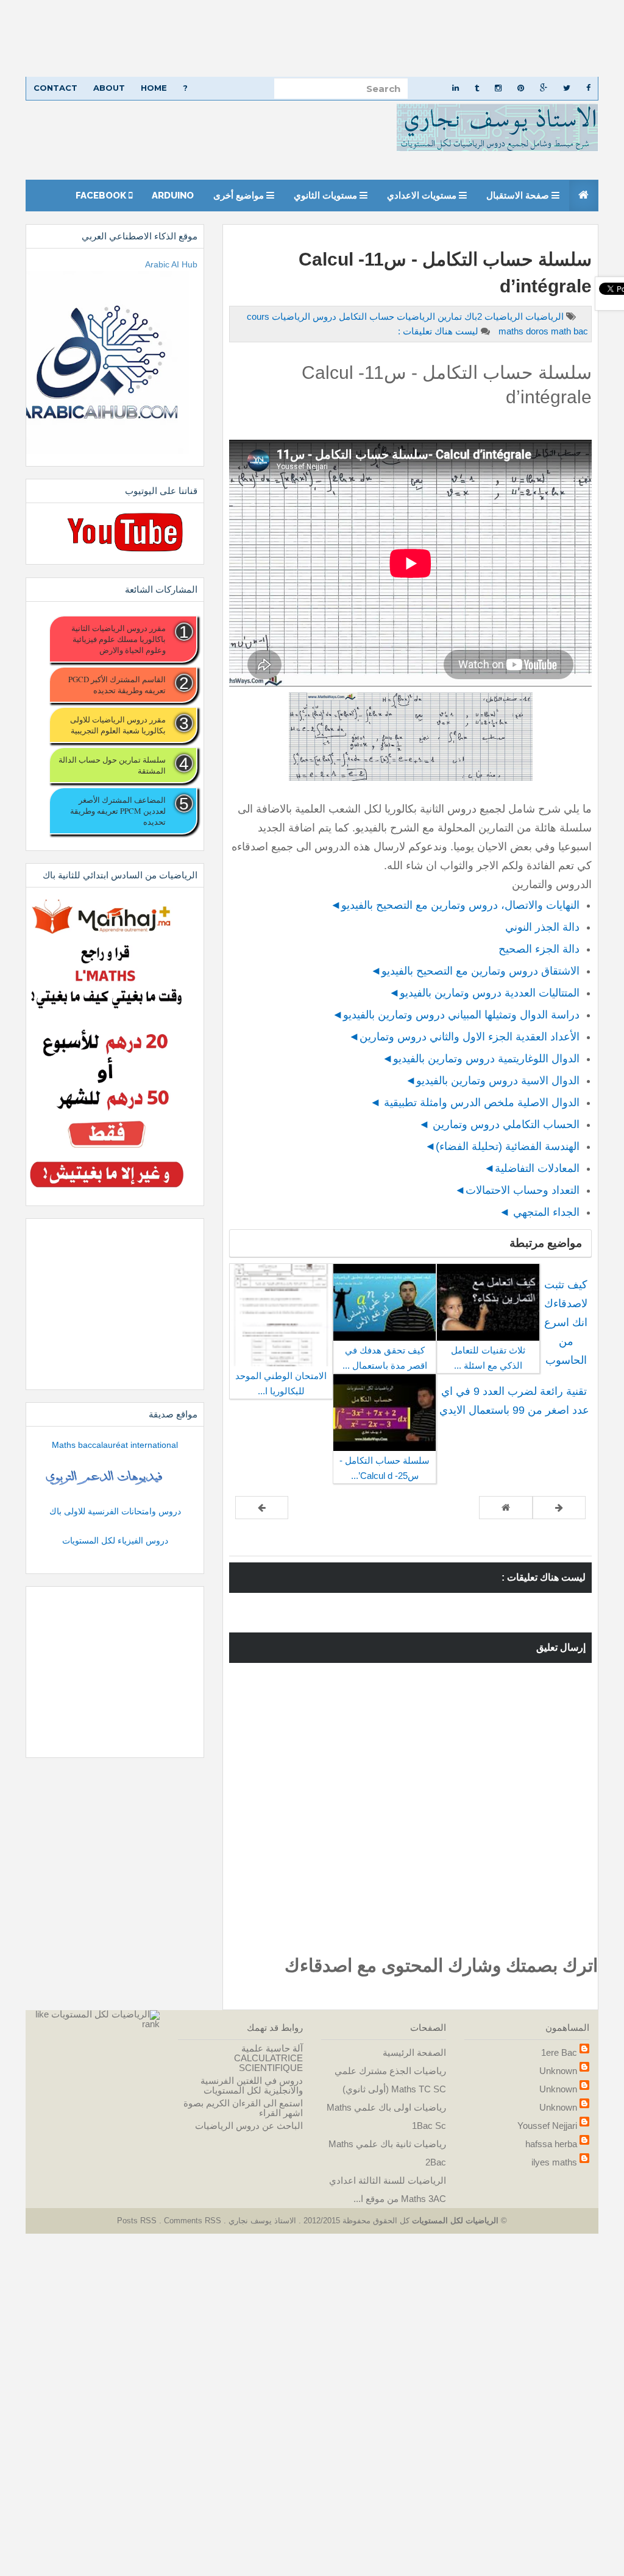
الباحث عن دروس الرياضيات (249, 2126)
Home (154, 88)
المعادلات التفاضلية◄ (532, 1168)
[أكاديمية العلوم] (106, 1478)
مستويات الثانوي (327, 196)
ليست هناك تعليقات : (438, 331)
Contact (55, 88)
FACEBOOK (102, 196)
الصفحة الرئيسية (414, 2052)
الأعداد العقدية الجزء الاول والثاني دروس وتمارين (470, 1037)
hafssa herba (551, 2144)
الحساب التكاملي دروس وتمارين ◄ (499, 1124)
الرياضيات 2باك (492, 316)
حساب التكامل (365, 316)
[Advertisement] (312, 38)
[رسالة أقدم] (262, 1508)
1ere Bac (559, 2052)
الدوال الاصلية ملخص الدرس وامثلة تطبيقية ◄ (475, 1103)
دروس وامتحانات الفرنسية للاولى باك (115, 1511)
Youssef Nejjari (547, 2126)
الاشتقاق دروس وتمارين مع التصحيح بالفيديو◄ (475, 971)
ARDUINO (173, 196)
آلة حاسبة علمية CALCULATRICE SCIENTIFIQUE (268, 2058)
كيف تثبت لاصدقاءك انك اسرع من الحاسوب (566, 1322)
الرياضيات (543, 316)
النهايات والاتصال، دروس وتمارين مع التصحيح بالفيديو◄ (455, 905)
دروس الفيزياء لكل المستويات (115, 1540)
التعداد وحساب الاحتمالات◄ (517, 1190)
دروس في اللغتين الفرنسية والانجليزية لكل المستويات (252, 2085)
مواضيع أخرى (240, 196)
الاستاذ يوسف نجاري (261, 2221)
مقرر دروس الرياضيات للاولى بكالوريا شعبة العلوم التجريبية (118, 725)
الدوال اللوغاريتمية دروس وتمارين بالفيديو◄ (481, 1059)
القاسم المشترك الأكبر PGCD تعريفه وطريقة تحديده (117, 685)
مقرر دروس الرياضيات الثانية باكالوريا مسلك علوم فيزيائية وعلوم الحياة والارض (119, 639)
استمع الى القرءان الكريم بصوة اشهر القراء (243, 2108)
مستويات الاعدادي (423, 196)
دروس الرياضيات (303, 316)
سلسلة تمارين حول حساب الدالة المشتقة (112, 765)
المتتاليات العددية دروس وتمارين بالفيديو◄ (484, 993)
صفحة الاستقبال (519, 196)
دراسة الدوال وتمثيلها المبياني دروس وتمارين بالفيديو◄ (456, 1015)
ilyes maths (554, 2162)
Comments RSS (193, 2221)
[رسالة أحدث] (559, 1508)
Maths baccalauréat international (115, 1445)
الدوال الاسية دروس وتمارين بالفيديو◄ (492, 1081)
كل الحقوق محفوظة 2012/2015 (355, 2221)
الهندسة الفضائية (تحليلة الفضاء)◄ (502, 1146)
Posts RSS (138, 2221)
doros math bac (542, 331)
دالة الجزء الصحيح (537, 949)
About (109, 88)
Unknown (558, 2071)
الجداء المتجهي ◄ (539, 1212)
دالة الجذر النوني (542, 927)
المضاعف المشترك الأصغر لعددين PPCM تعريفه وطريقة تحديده (118, 811)
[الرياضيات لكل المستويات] (105, 2014)
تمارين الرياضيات (428, 316)
